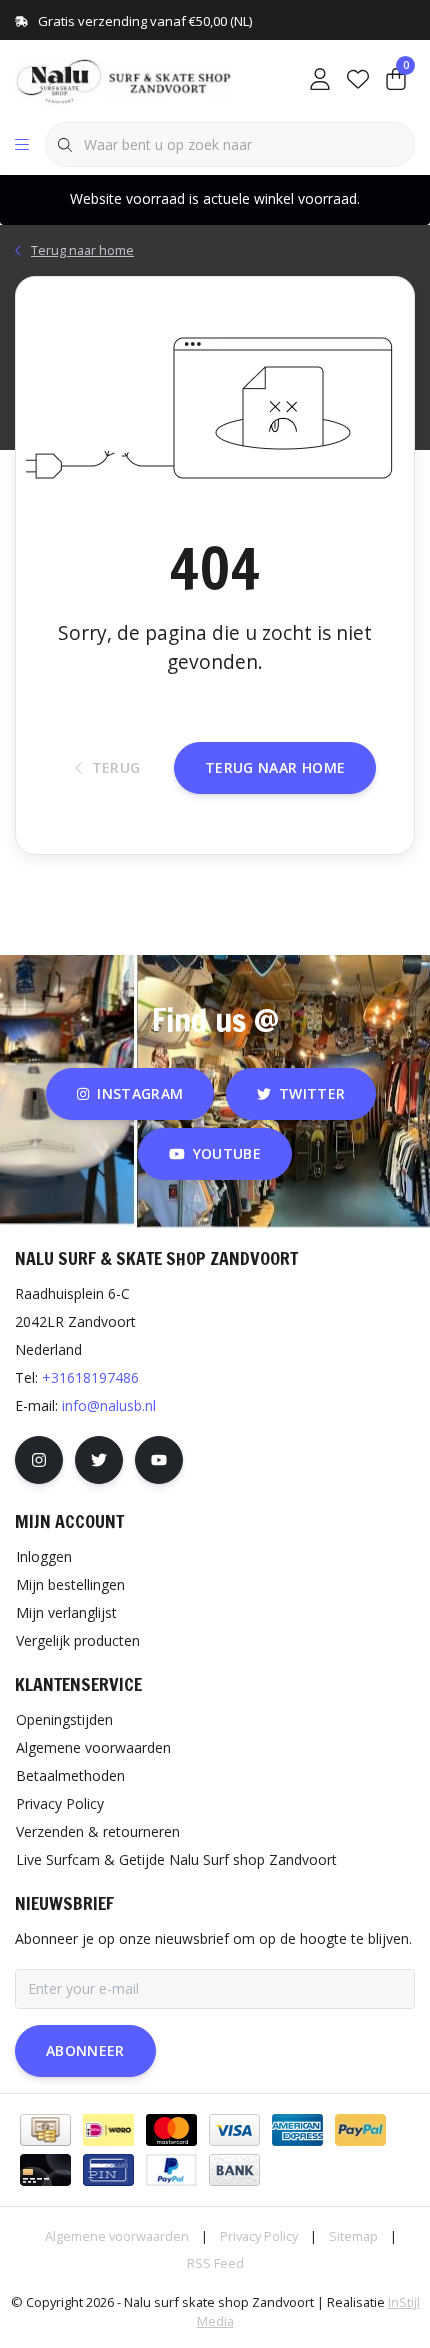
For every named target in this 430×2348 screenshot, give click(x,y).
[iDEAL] (108, 2130)
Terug (116, 767)
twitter (312, 1093)
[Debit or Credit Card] (45, 2170)
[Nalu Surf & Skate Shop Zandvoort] (125, 79)
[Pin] (108, 2170)
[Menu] (22, 145)
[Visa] (234, 2130)
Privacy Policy (259, 2236)
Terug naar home (275, 767)
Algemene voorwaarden (117, 2236)
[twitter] (99, 1460)
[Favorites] (358, 80)
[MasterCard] (171, 2130)
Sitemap (353, 2236)
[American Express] (297, 2130)
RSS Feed (215, 2263)
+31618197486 (90, 1377)
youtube (227, 1153)
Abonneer (85, 2050)
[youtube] (159, 1460)
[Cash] (45, 2130)
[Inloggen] (320, 80)
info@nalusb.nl (109, 1405)
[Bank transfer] (234, 2170)
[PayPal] (360, 2130)
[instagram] (39, 1460)
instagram (140, 1093)
